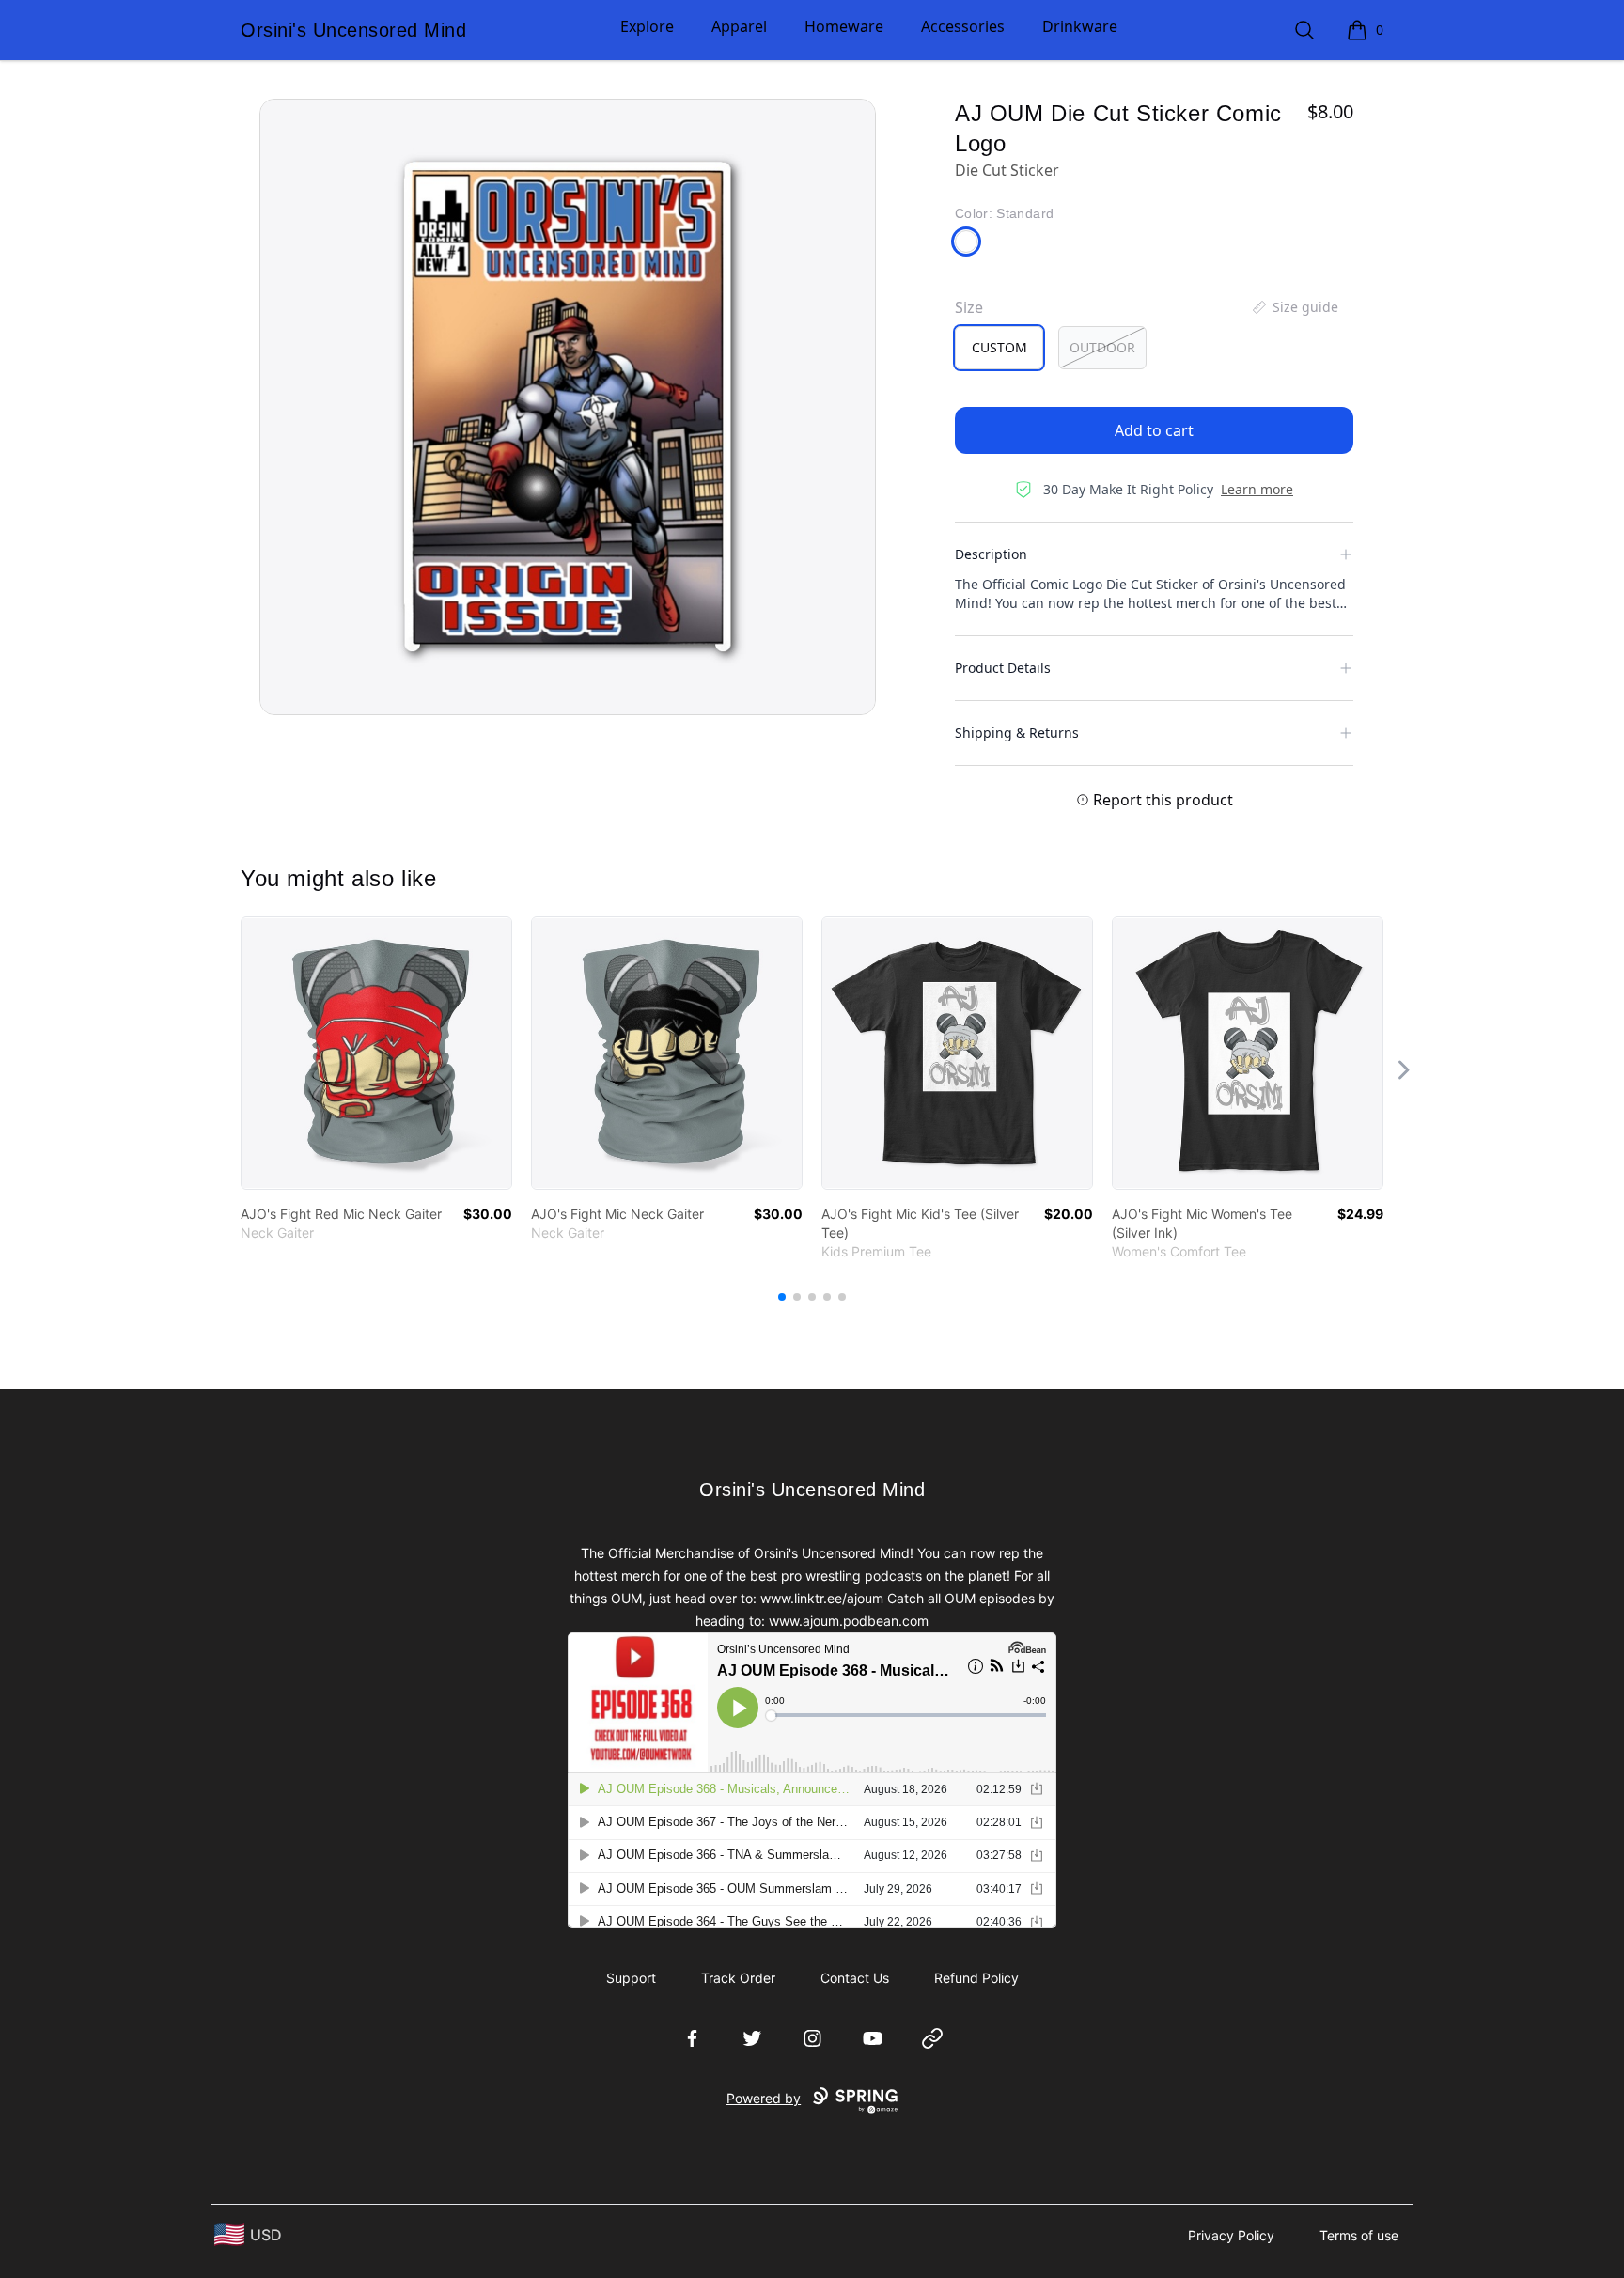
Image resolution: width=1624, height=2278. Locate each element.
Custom (999, 347)
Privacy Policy (1231, 2235)
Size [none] (969, 307)
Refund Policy (976, 1978)
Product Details (1003, 668)
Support (631, 1978)
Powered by (764, 2098)
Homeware (844, 26)
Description (991, 554)
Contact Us (855, 1978)
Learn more (1257, 489)
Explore (647, 26)
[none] (1294, 307)
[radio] (999, 348)
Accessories (963, 26)
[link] (376, 1053)
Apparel (739, 26)
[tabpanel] (568, 407)
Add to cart (1154, 430)
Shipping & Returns (1017, 733)
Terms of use (1359, 2235)
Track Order (738, 1978)
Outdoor (1102, 347)
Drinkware (1080, 26)
